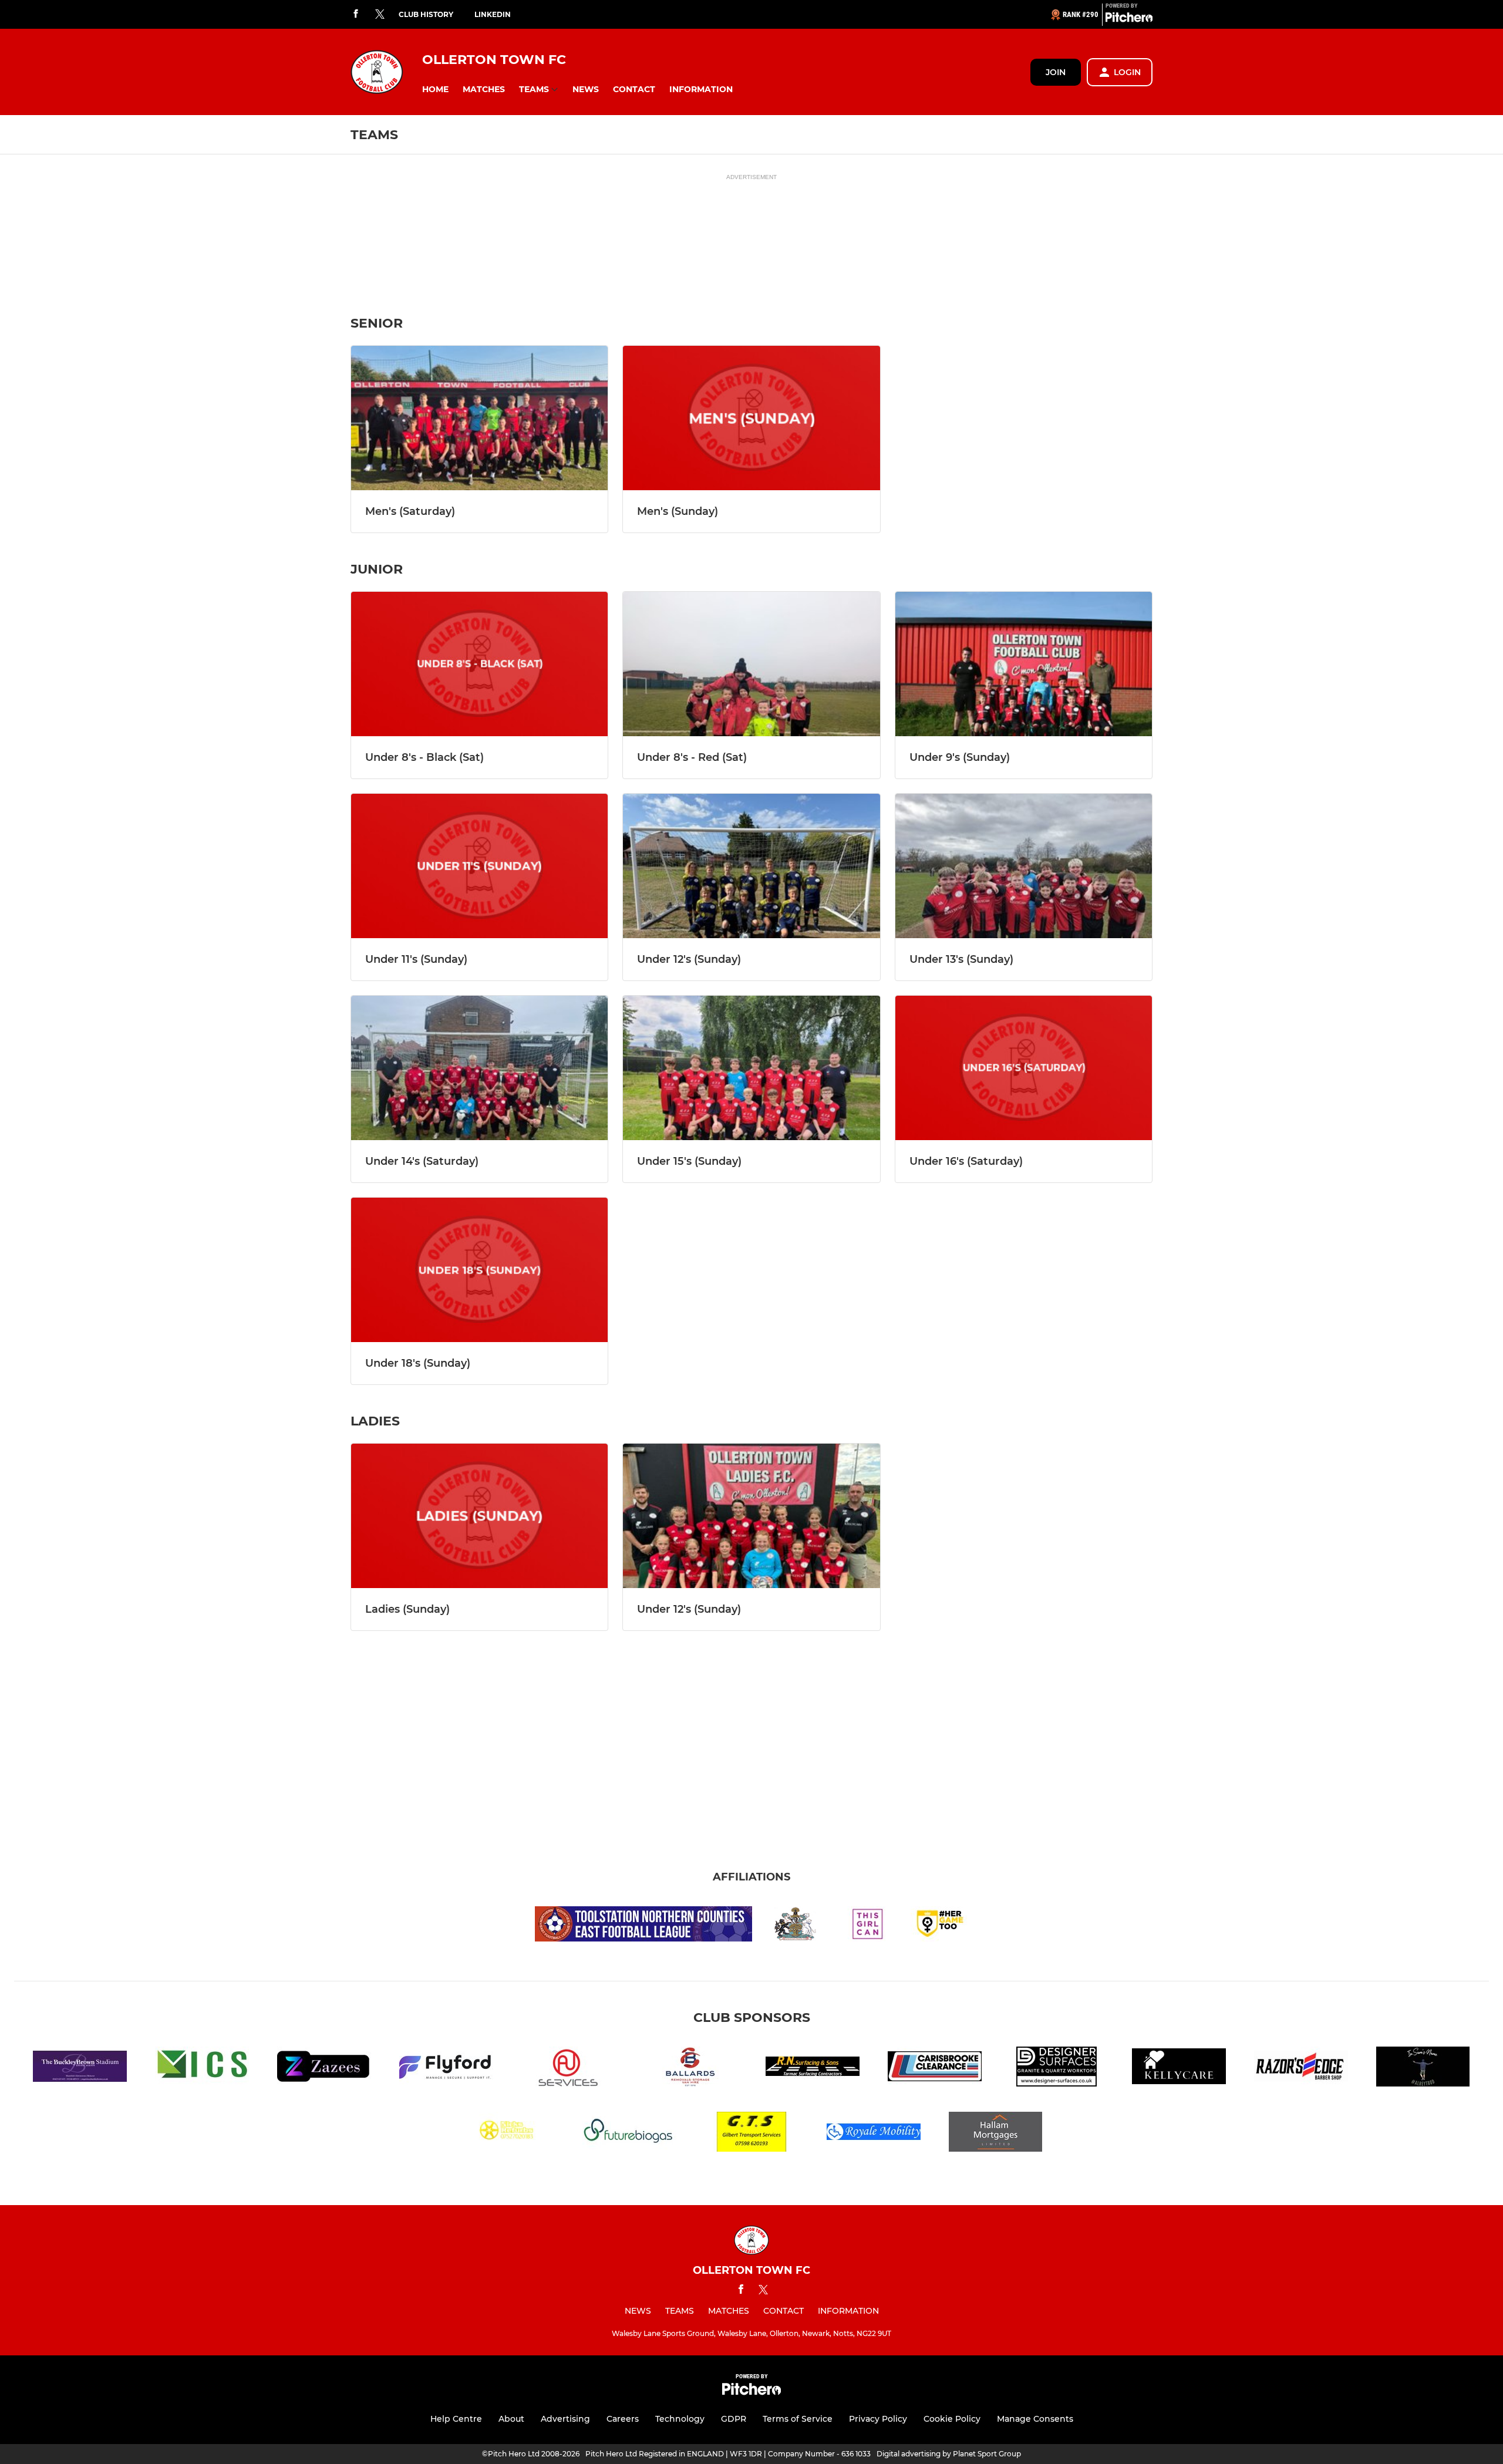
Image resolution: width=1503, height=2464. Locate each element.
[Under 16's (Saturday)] (1024, 1068)
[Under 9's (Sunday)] (1024, 664)
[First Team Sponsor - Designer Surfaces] (1057, 2069)
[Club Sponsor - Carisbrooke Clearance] (935, 2069)
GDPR (734, 2419)
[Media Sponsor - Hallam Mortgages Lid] (996, 2134)
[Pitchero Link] (1129, 19)
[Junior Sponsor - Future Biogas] (629, 2134)
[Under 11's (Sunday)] (479, 866)
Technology (680, 2419)
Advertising (565, 2419)
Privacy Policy (878, 2419)
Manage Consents (1035, 2419)
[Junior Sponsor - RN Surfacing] (813, 2069)
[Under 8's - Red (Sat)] (751, 664)
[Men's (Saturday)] (479, 418)
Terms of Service (798, 2419)
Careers (623, 2419)
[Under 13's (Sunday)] (1024, 866)
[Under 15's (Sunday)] (751, 1068)
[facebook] (356, 14)
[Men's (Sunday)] (751, 418)
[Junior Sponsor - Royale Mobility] (874, 2134)
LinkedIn (493, 14)
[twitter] (380, 15)
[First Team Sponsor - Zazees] (324, 2069)
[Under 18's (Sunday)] (479, 1270)
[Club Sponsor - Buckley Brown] (80, 2069)
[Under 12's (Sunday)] (751, 866)
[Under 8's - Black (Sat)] (479, 664)
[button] (435, 90)
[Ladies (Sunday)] (479, 1516)
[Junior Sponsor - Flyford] (446, 2069)
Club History (426, 14)
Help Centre (456, 2419)
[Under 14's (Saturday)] (479, 1068)
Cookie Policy (952, 2419)
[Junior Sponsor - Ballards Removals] (690, 2069)
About (511, 2419)
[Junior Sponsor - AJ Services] (568, 2069)
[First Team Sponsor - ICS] (202, 2069)
